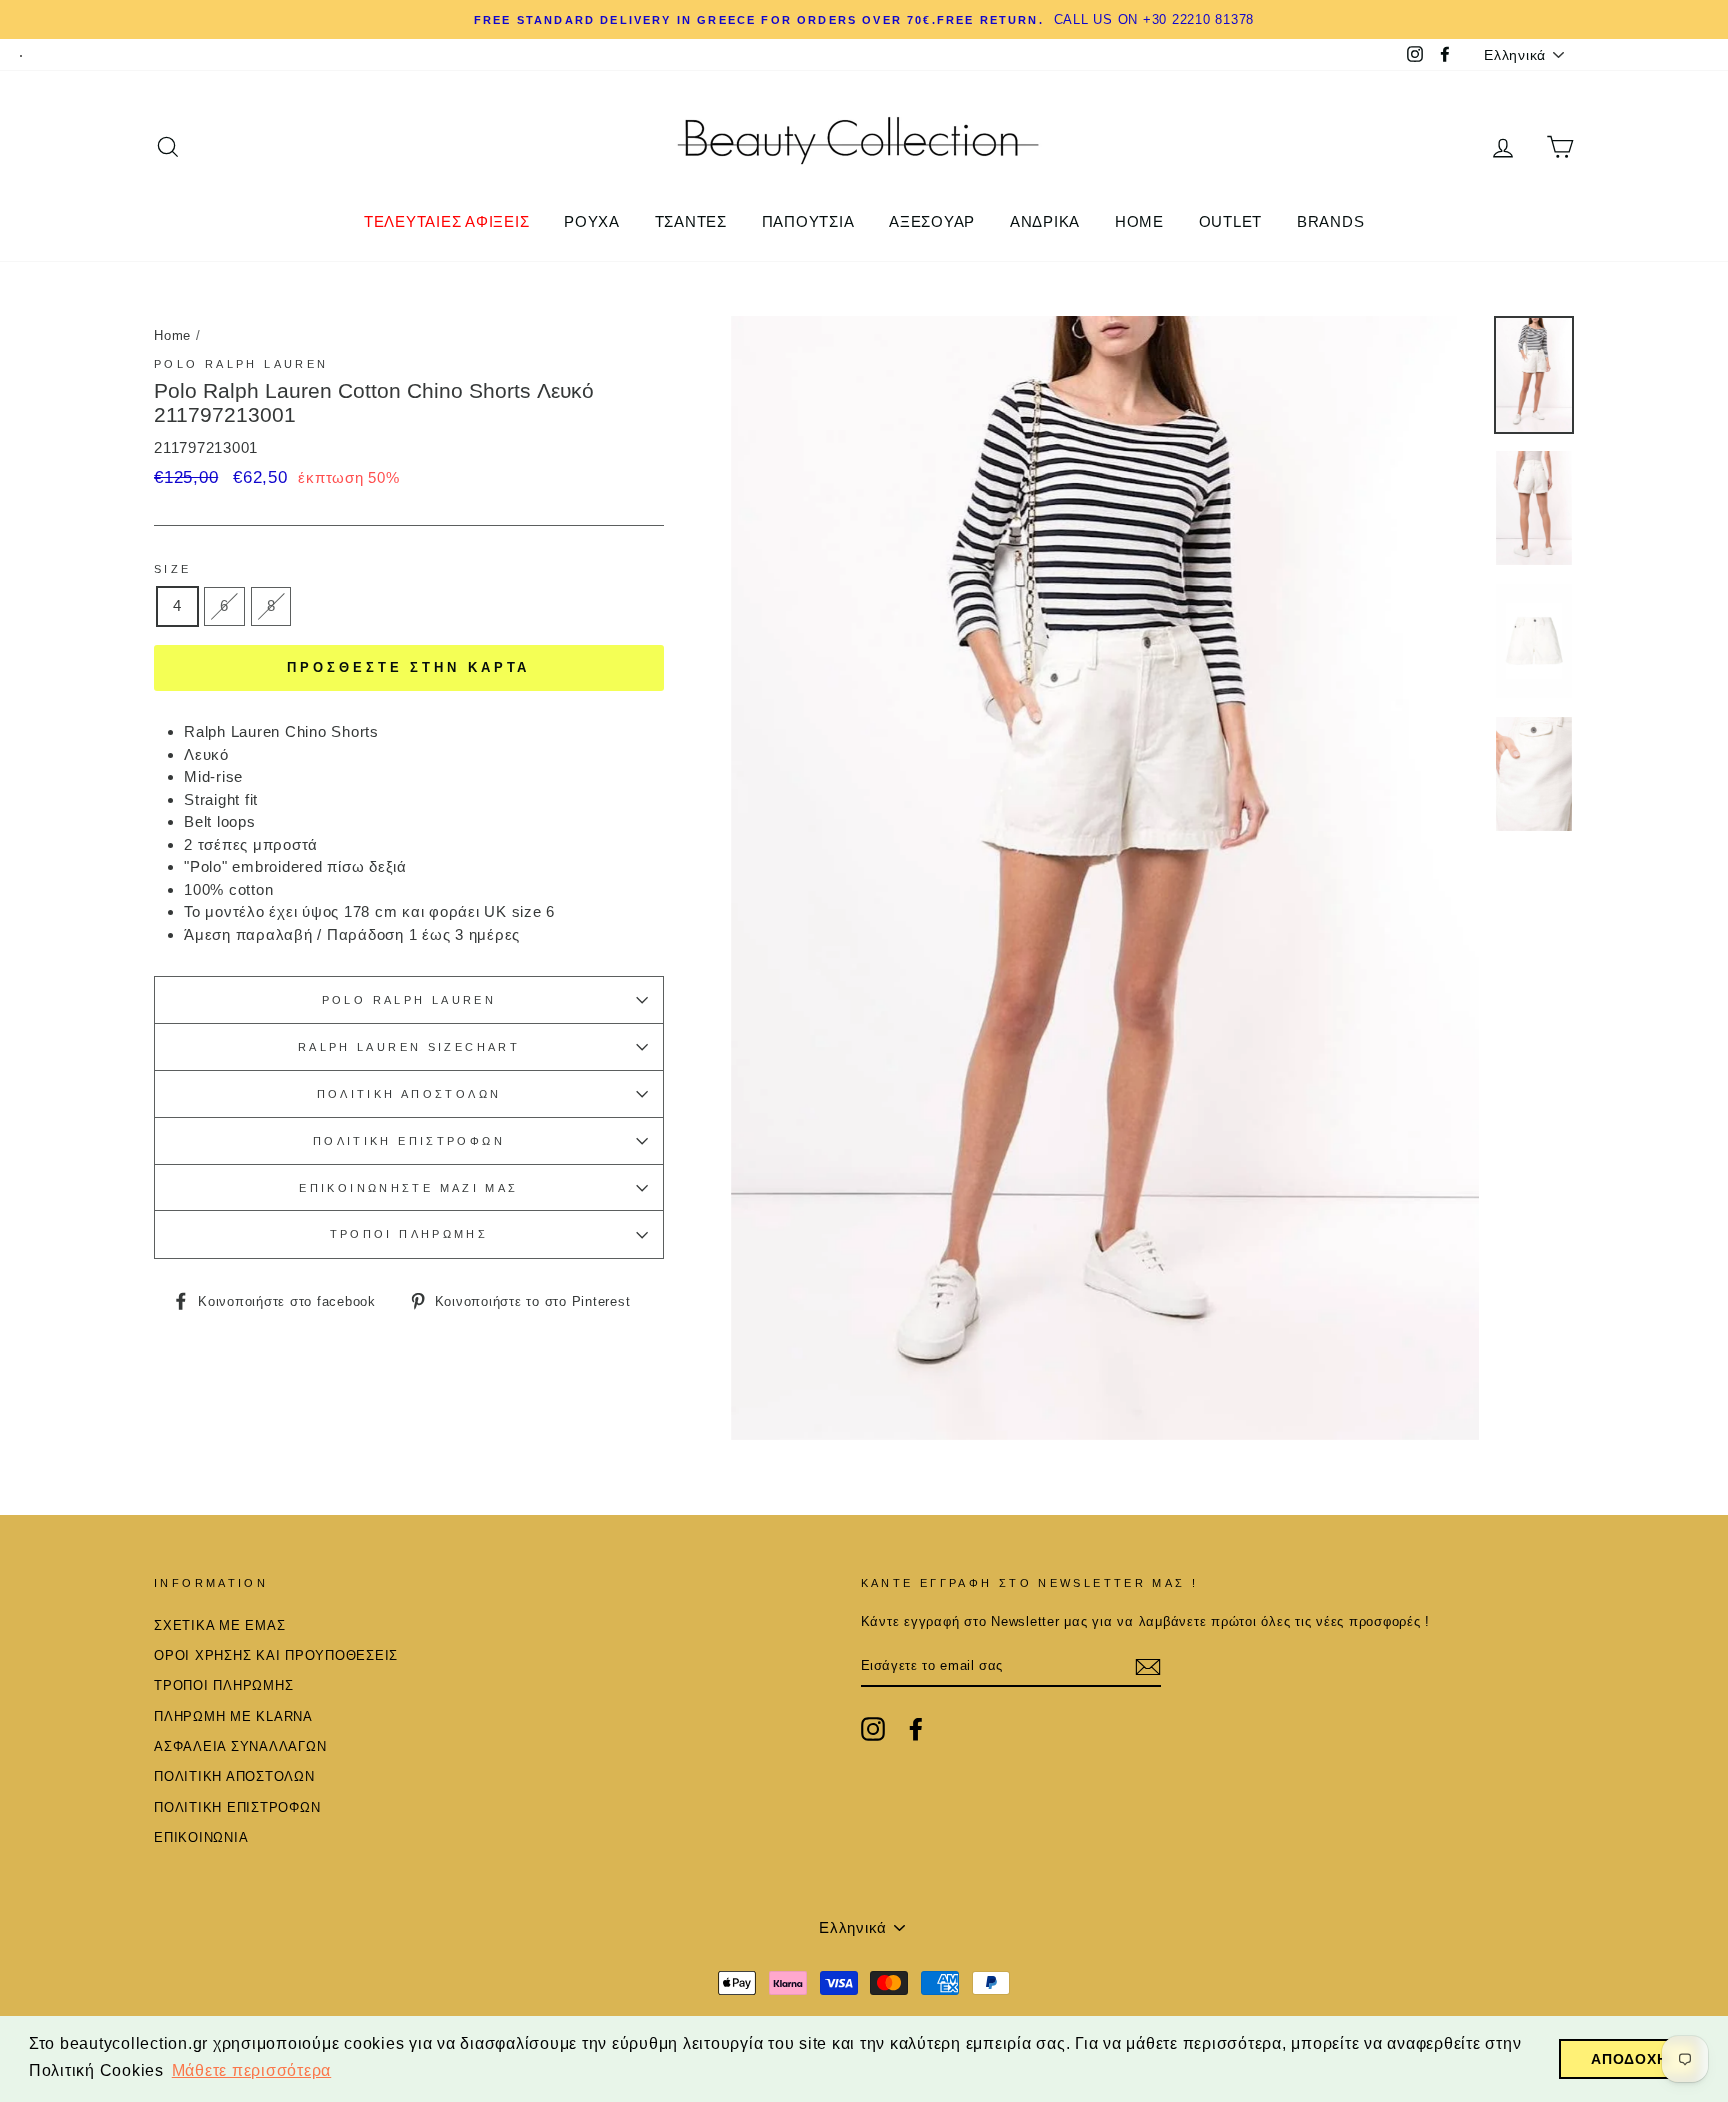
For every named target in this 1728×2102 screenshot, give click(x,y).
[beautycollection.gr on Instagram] (873, 1729)
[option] (864, 19)
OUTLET (1231, 221)
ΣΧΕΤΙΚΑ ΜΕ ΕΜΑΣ (219, 1625)
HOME (1139, 221)
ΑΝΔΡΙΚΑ (1045, 221)
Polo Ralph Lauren (241, 364)
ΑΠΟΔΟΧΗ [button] (1629, 2059)
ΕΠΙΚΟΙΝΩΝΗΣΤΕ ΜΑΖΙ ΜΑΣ (408, 1188)
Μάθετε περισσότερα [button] (252, 2070)
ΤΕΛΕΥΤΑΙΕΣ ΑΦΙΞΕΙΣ (447, 221)
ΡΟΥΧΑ (592, 221)
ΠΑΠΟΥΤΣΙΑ (808, 221)
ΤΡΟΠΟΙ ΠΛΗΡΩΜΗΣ (409, 1234)
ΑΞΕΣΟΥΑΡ (932, 221)
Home (172, 335)
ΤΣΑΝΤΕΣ (691, 221)
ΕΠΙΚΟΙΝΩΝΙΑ (201, 1837)
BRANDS (1331, 221)
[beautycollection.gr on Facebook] (916, 1729)
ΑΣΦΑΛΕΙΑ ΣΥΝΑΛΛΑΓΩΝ (240, 1746)
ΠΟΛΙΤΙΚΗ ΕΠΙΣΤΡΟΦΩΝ (409, 1141)
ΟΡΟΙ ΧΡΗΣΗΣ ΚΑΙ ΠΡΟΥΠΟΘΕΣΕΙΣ (276, 1655)
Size (173, 569)
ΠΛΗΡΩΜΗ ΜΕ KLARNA (233, 1716)
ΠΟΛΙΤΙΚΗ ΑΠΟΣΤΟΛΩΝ (409, 1094)
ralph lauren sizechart (409, 1047)
